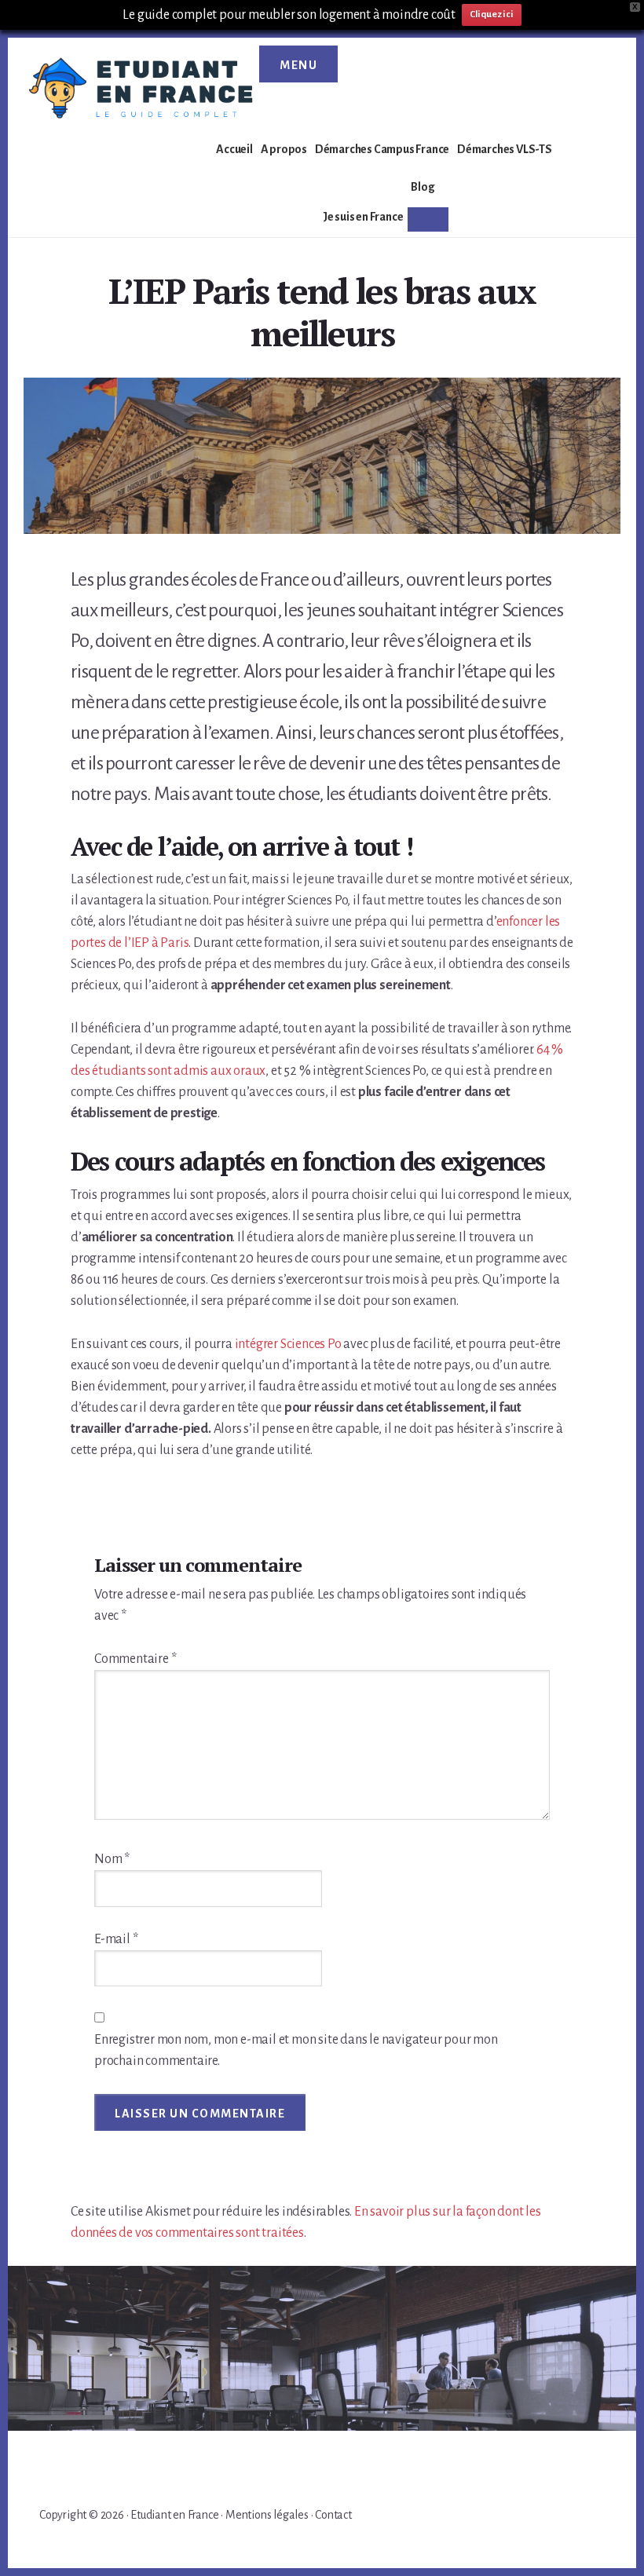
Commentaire (135, 1659)
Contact (333, 2515)
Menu (298, 65)
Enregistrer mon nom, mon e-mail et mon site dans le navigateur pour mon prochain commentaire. (296, 2050)
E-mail (116, 1939)
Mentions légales (267, 2515)
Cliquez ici (492, 15)
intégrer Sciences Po (288, 1344)
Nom (112, 1859)
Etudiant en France (174, 2515)
